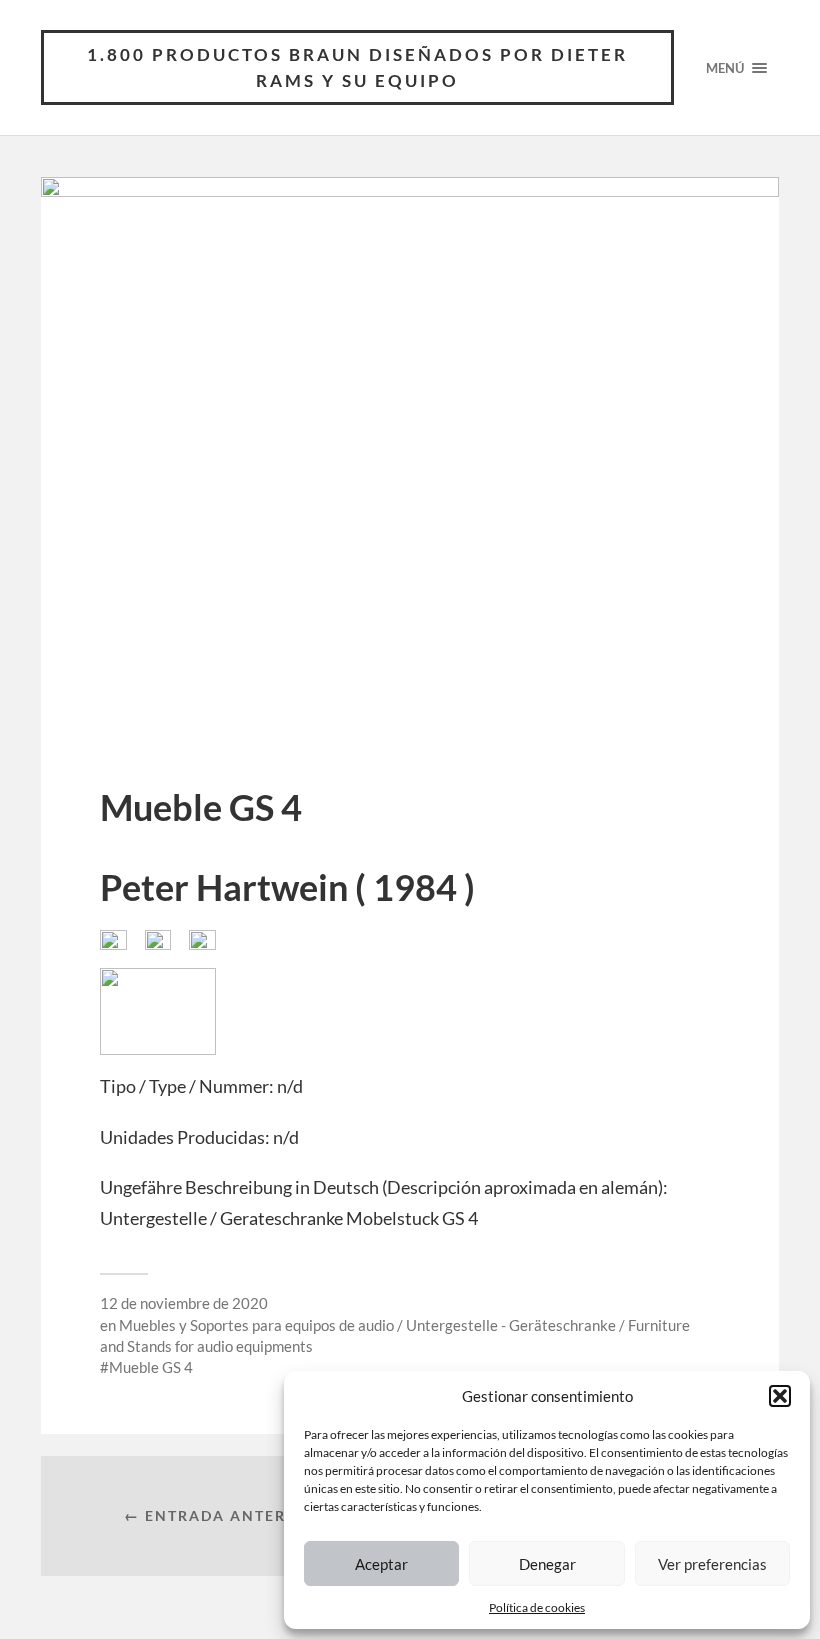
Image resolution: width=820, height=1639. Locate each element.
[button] (780, 1396)
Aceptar (381, 1564)
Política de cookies (537, 1607)
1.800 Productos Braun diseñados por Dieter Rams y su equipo (357, 67)
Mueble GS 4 (151, 1367)
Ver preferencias (712, 1564)
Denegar (547, 1564)
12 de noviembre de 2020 (184, 1303)
